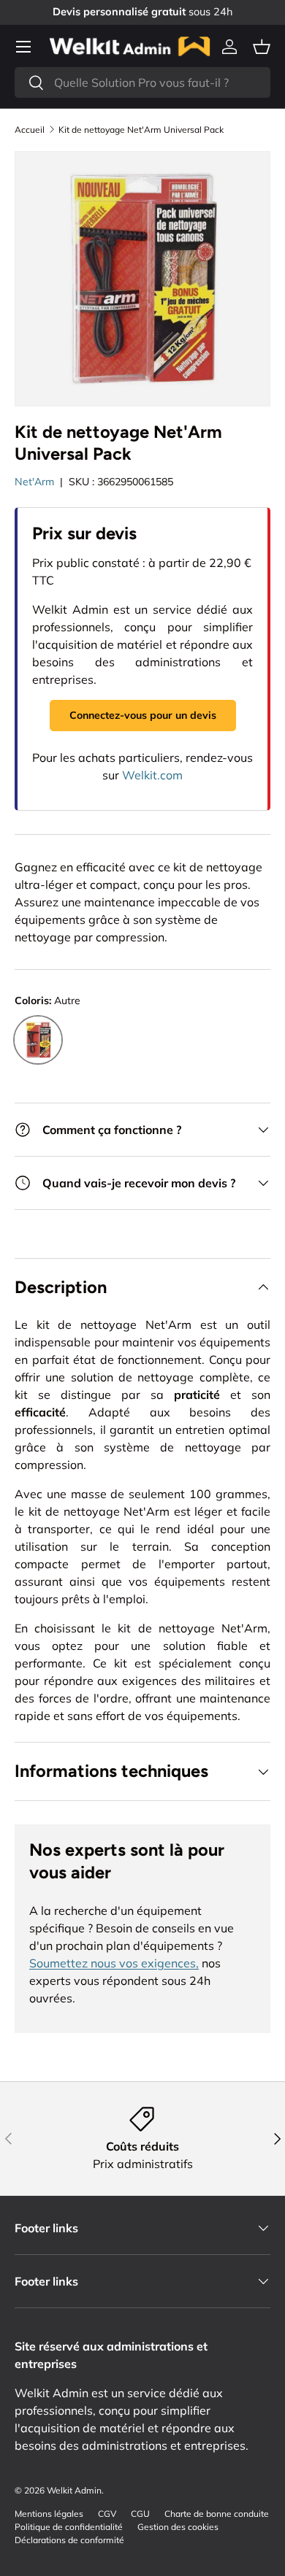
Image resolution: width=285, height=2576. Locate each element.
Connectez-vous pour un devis (143, 715)
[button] (262, 47)
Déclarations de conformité (69, 2540)
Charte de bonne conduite (217, 2514)
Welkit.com (152, 775)
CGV (107, 2514)
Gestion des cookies (178, 2527)
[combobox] (142, 82)
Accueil (30, 130)
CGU (140, 2514)
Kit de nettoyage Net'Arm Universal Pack (141, 130)
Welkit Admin (74, 2490)
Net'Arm (34, 482)
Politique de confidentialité (69, 2527)
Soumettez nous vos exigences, (114, 1963)
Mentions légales (49, 2514)
